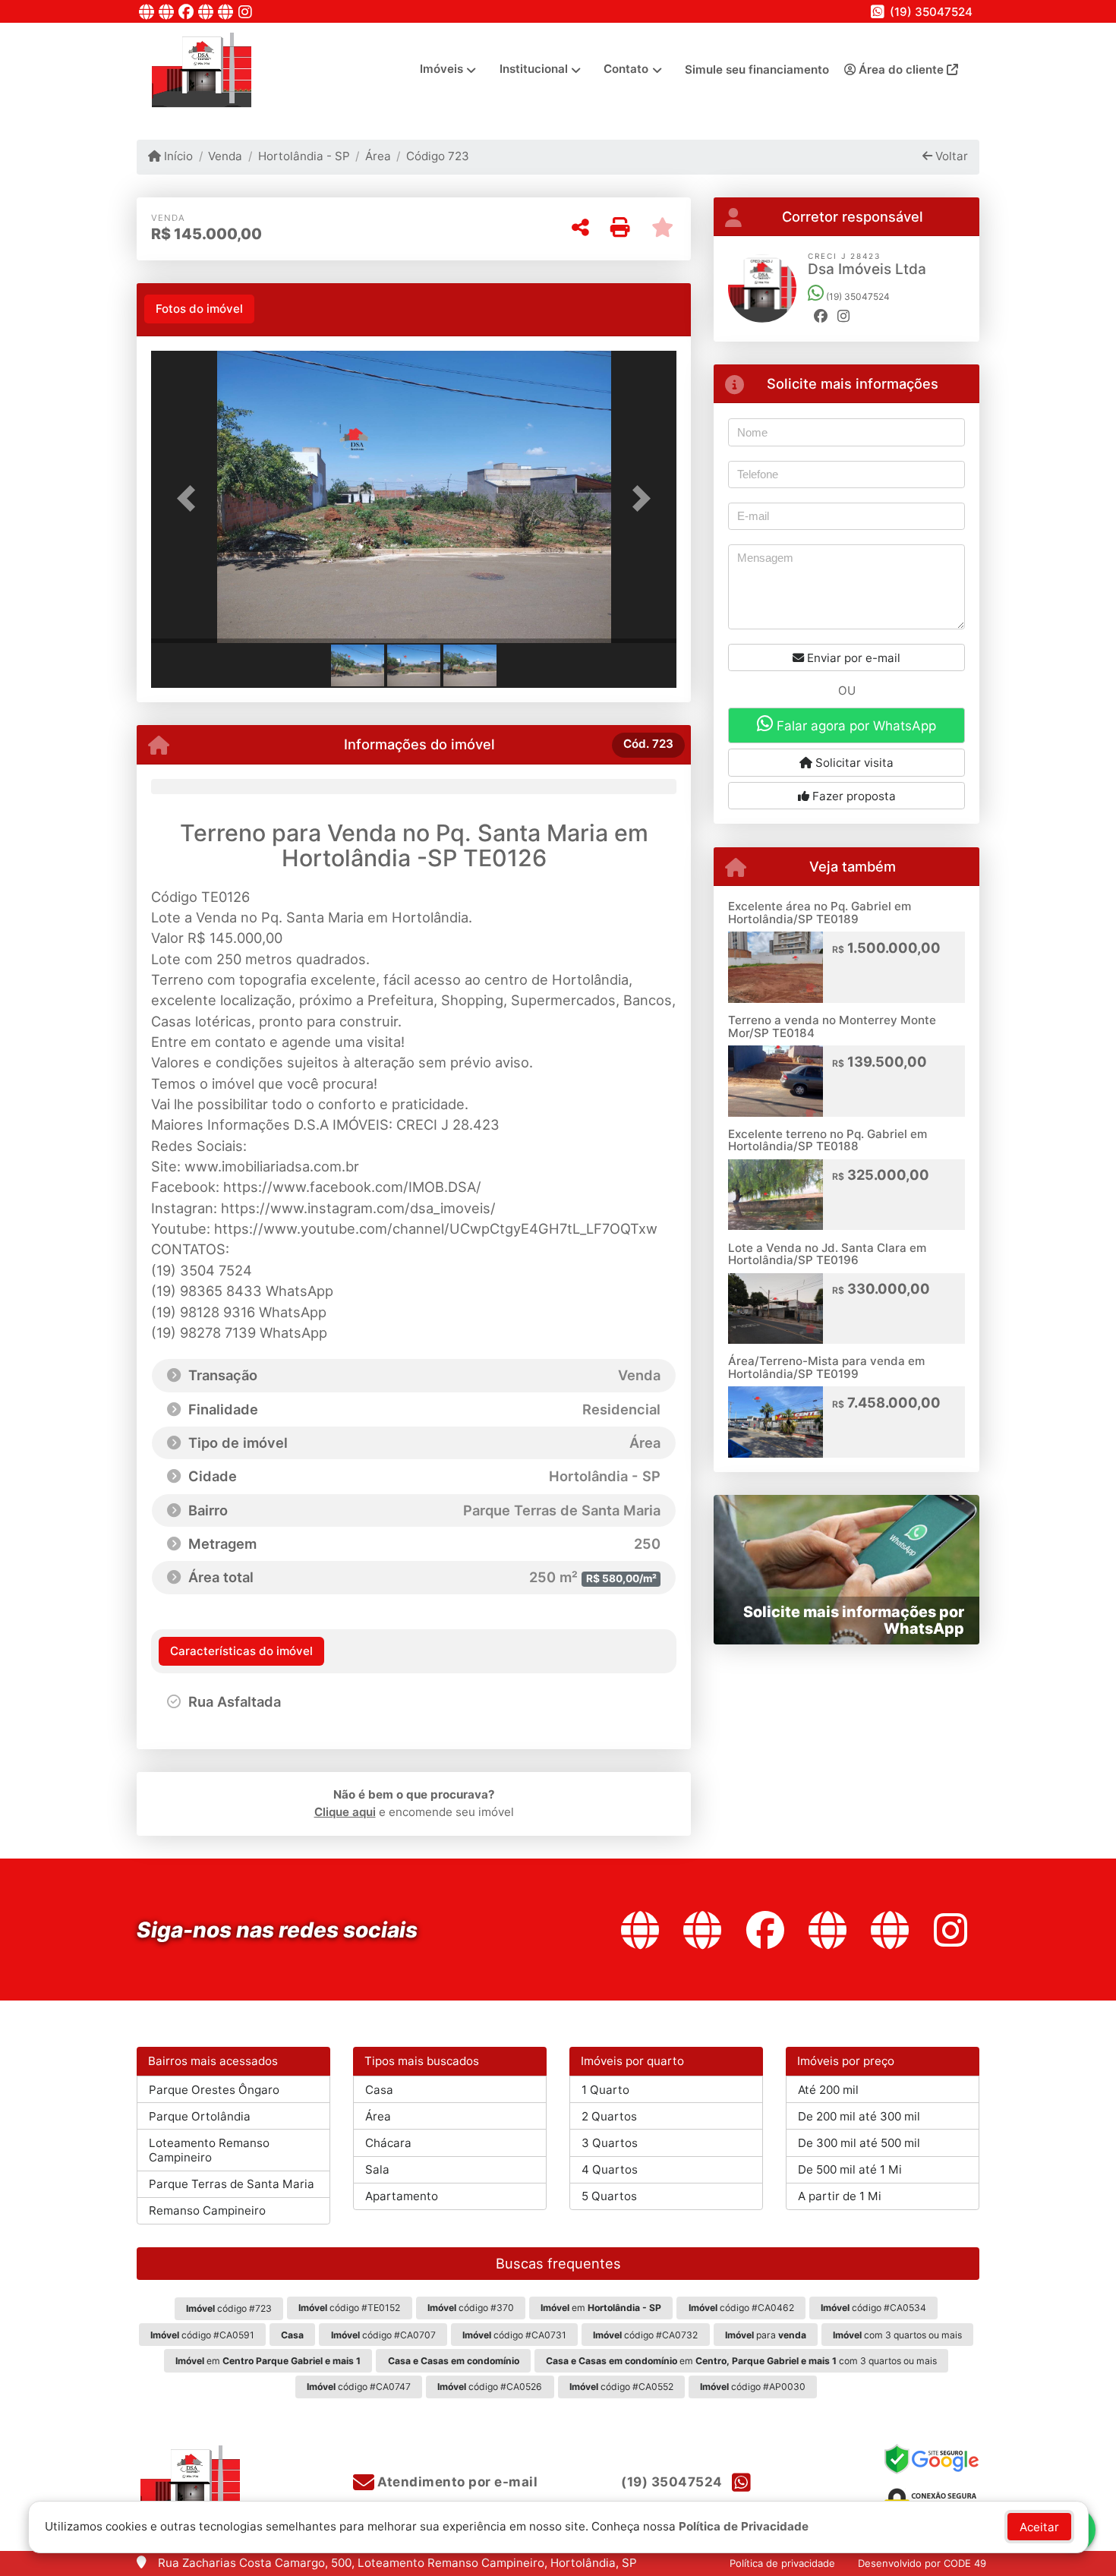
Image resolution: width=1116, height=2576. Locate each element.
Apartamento (402, 2196)
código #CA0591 (202, 2335)
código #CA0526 (490, 2387)
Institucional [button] (534, 69)
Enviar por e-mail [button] (852, 658)
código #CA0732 (645, 2335)
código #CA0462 (741, 2308)
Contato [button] (626, 69)
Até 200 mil (828, 2090)
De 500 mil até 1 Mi (850, 2169)
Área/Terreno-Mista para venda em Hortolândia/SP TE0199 (826, 1367)
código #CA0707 (383, 2335)
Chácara (388, 2143)
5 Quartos (609, 2196)
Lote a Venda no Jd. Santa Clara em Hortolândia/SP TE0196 (827, 1254)
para (766, 2335)
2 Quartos (609, 2116)
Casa (379, 2090)
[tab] (199, 309)
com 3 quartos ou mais (897, 2335)
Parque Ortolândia (200, 2116)
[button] (191, 498)
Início (177, 156)
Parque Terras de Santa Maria (232, 2184)
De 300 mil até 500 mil (859, 2143)
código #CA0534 (873, 2308)
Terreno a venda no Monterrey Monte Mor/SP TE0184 (832, 1026)
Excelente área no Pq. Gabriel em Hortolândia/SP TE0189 (820, 913)
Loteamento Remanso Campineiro (209, 2150)
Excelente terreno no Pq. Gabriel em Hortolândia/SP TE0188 (828, 1140)
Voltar (950, 156)
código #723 (229, 2308)
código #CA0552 (621, 2387)
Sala (377, 2169)
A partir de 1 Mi (840, 2196)
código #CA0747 (359, 2387)
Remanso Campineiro (207, 2210)
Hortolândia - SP (304, 156)
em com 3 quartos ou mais (741, 2361)
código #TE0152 (349, 2308)
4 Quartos (610, 2169)
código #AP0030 (753, 2387)
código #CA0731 (514, 2335)
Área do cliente (901, 69)
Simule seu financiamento (757, 69)
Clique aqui (345, 1812)
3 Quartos (610, 2143)
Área (378, 156)
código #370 (471, 2308)
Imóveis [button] (441, 69)
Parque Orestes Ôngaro (214, 2090)
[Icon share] (147, 12)
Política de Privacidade (744, 2526)
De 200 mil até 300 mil (859, 2116)
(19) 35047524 (931, 12)
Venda (225, 156)
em (601, 2308)
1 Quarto (605, 2090)
